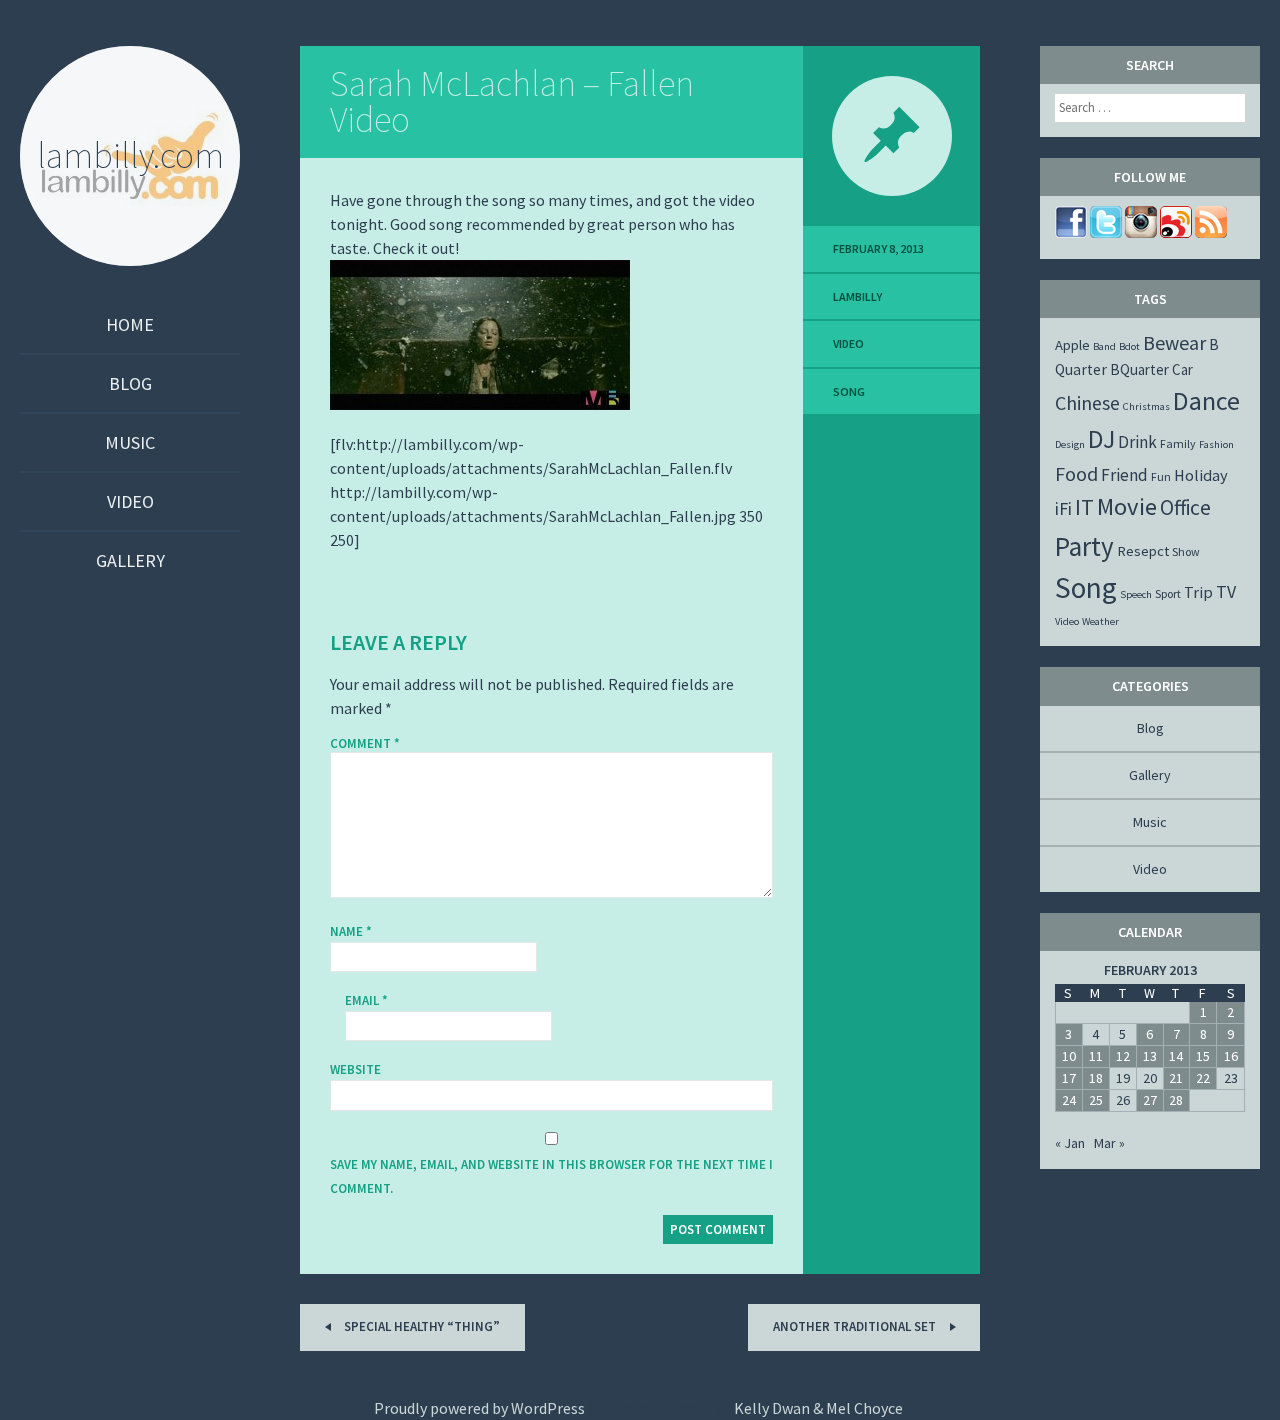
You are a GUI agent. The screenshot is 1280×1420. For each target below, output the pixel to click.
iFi (1063, 508)
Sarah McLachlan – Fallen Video (512, 101)
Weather (1100, 621)
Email (366, 1000)
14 (1176, 1056)
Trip (1198, 592)
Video (130, 501)
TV (1226, 591)
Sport (1168, 593)
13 (1150, 1056)
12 (1123, 1056)
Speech (1136, 594)
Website (355, 1069)
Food (1076, 473)
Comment (365, 744)
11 (1096, 1056)
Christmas (1146, 406)
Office (1185, 507)
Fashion (1216, 444)
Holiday (1201, 475)
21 (1176, 1078)
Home (130, 324)
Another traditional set (856, 1326)
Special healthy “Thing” (420, 1326)
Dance (1206, 400)
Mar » (1109, 1143)
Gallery (130, 560)
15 (1203, 1056)
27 (1150, 1100)
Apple (1072, 345)
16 (1231, 1056)
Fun (1161, 476)
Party (1084, 546)
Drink (1137, 442)
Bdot (1129, 346)
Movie (1127, 506)
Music (130, 442)
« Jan (1070, 1143)
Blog (130, 383)
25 (1096, 1100)
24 (1069, 1100)
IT (1084, 507)
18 (1096, 1078)
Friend (1124, 475)
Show (1186, 551)
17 (1069, 1078)
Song (849, 391)
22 (1203, 1078)
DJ (1101, 439)
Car (1182, 369)
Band (1104, 346)
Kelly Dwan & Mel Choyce (818, 1408)
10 (1069, 1056)
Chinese (1087, 402)
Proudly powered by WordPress (479, 1408)
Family (1178, 443)
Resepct (1143, 551)
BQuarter (1139, 369)
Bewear (1174, 342)
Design (1070, 444)
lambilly (857, 296)
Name (351, 931)
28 (1176, 1100)
